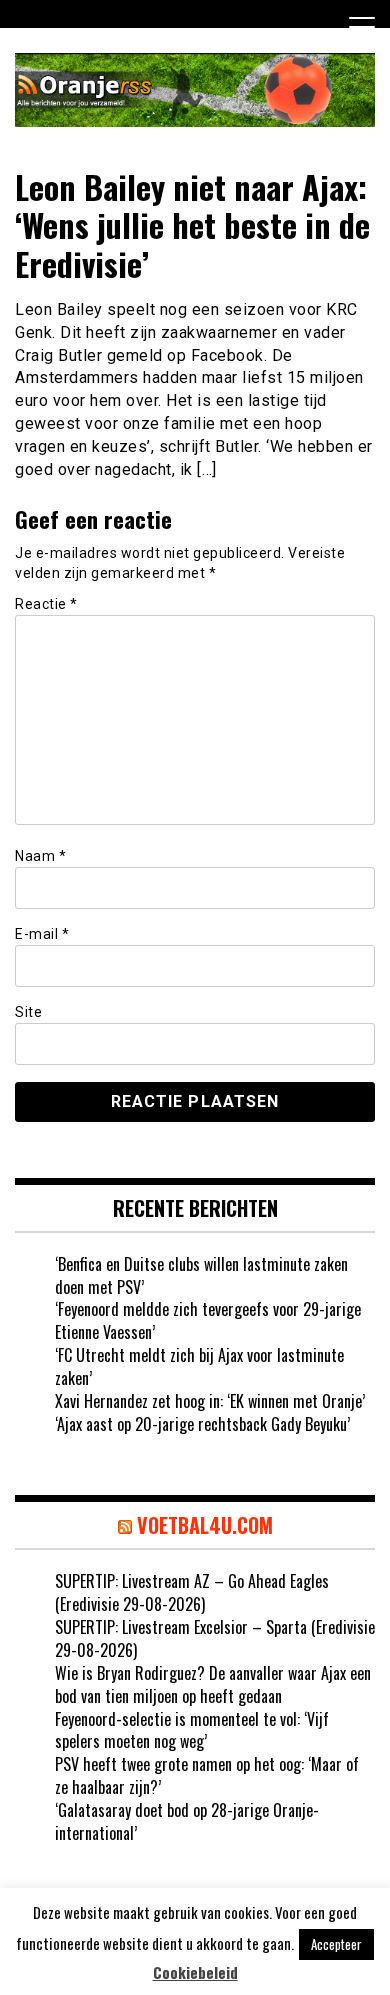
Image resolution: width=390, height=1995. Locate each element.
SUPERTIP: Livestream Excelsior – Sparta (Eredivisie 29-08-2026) (215, 1638)
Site (28, 1012)
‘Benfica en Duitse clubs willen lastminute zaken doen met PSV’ (201, 1275)
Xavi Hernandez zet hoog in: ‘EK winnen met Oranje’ (210, 1401)
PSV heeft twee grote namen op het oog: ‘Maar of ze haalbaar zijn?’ (207, 1775)
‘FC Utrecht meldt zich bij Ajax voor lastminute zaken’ (199, 1366)
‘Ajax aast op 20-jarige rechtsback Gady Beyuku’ (202, 1424)
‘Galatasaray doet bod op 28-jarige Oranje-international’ (187, 1821)
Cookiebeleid (195, 1972)
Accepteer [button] (336, 1944)
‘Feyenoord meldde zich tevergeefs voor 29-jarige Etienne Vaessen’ (208, 1320)
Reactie (46, 604)
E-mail (42, 934)
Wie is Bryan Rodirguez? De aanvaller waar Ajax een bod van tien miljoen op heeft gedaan (213, 1684)
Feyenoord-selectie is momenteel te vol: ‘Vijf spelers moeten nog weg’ (192, 1730)
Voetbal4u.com (205, 1525)
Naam (40, 856)
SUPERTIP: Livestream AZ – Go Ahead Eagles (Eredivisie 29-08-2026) (192, 1592)
